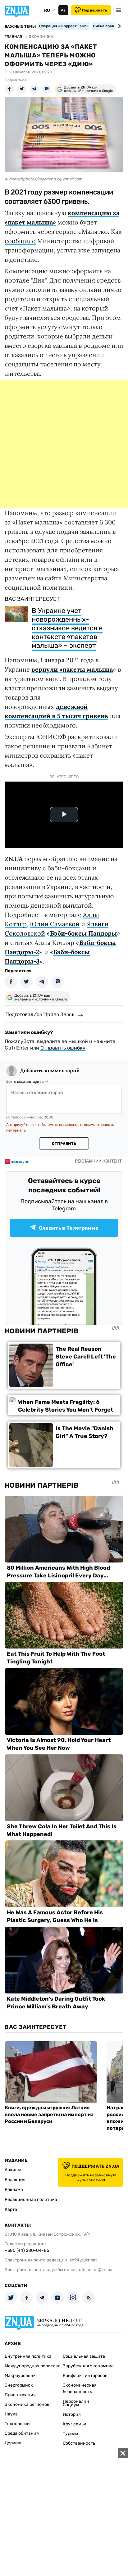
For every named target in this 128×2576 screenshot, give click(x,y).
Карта (11, 2209)
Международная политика (33, 2366)
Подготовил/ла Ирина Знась (40, 1014)
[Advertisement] (64, 444)
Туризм (71, 2434)
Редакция (15, 2180)
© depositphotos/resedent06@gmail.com (43, 179)
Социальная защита (84, 2356)
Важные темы (20, 26)
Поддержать (95, 10)
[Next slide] (119, 26)
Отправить (64, 1144)
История (72, 2414)
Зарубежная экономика (88, 2366)
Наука (11, 2414)
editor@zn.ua (99, 2270)
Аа (63, 10)
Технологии (17, 2424)
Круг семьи (75, 2424)
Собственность (79, 2443)
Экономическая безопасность (80, 2388)
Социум (71, 2405)
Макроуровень (20, 2376)
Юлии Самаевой (55, 924)
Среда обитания (22, 2433)
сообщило (20, 241)
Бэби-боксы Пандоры (83, 933)
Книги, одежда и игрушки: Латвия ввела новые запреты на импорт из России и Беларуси (49, 2114)
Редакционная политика (31, 2200)
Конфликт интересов (85, 2376)
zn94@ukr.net (83, 2260)
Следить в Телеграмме (69, 1228)
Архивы (13, 2170)
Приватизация (20, 2395)
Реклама (14, 2190)
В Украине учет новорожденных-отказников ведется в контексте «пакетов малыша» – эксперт (67, 628)
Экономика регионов (27, 2404)
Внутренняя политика (28, 2356)
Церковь (14, 2443)
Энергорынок (19, 2385)
